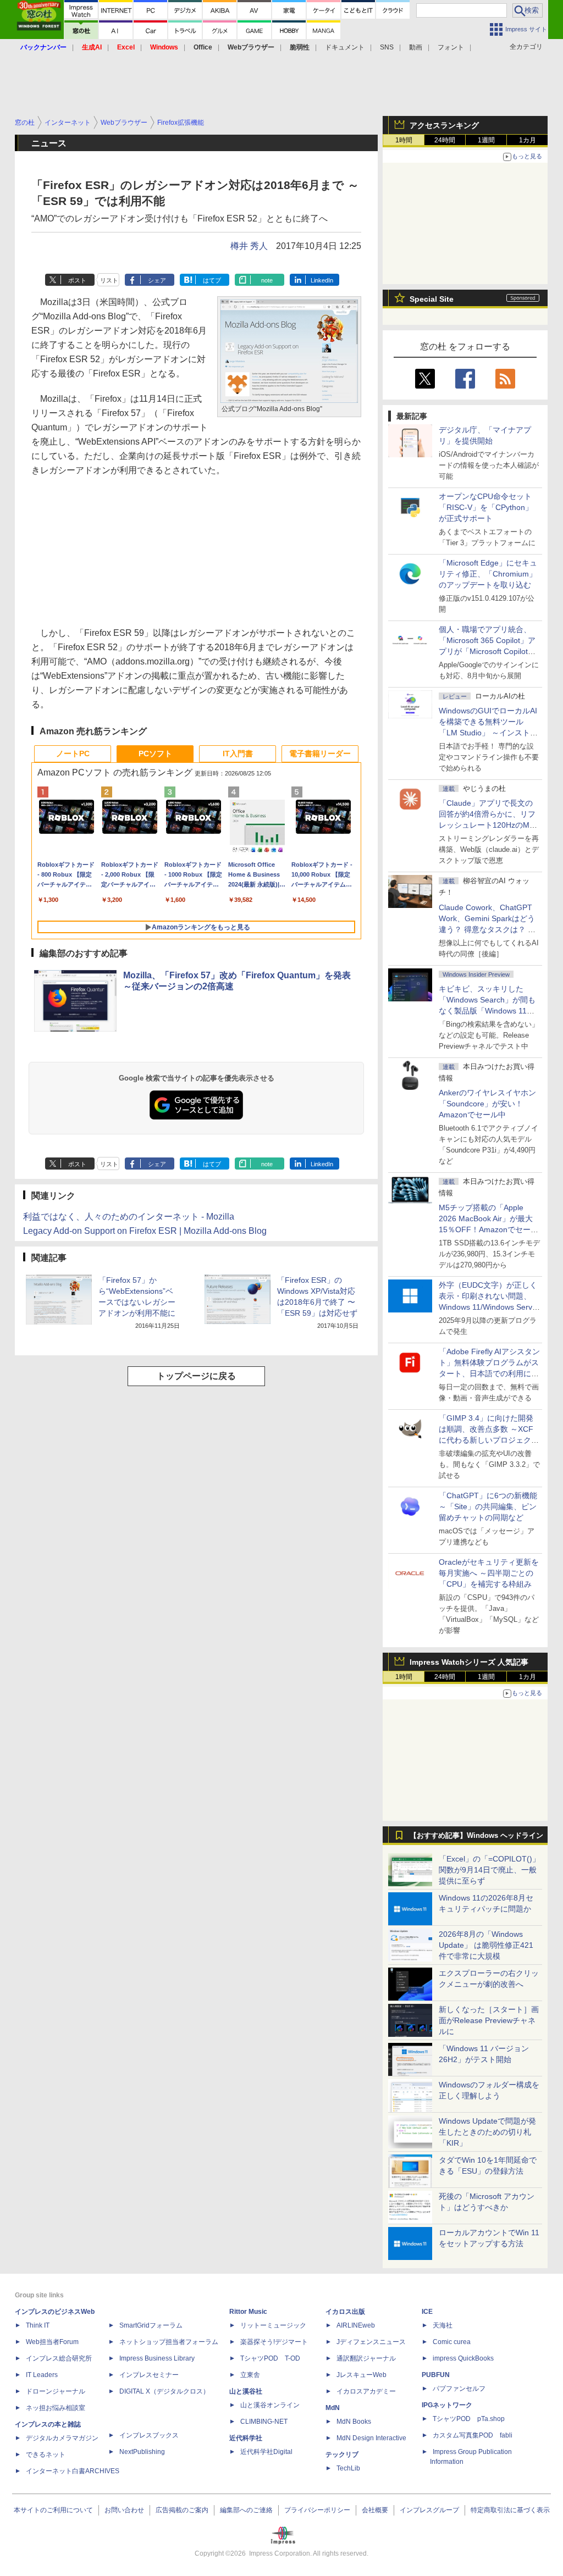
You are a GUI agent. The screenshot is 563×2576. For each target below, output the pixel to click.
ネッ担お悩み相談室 (56, 2408)
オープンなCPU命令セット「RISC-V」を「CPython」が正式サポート (486, 507)
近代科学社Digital (266, 2452)
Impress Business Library (157, 2358)
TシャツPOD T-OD (270, 2358)
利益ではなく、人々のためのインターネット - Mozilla (129, 1217)
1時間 (404, 140)
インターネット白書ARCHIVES (73, 2471)
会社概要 (375, 2510)
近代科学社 (246, 2438)
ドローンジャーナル (56, 2391)
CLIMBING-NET (264, 2422)
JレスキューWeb (361, 2375)
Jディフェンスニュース (371, 2342)
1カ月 (528, 140)
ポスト (77, 280)
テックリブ (342, 2455)
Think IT (38, 2325)
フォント (451, 47)
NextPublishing (142, 2452)
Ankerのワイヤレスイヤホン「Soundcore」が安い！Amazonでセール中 (487, 1104)
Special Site (432, 299)
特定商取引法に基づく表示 (510, 2510)
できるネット (46, 2455)
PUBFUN (436, 2375)
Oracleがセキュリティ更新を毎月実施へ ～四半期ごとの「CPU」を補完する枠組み (489, 1573)
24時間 (445, 140)
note (267, 280)
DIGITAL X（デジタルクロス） (164, 2391)
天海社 (443, 2325)
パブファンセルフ (459, 2389)
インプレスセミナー (149, 2375)
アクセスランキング (444, 125)
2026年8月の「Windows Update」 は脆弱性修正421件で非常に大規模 (486, 1945)
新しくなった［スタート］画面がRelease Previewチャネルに (489, 2020)
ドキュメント (345, 47)
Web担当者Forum (52, 2342)
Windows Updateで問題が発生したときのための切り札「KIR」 (487, 2132)
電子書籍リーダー (320, 754)
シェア (157, 280)
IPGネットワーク (447, 2405)
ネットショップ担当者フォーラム (169, 2342)
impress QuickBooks (463, 2358)
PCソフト (155, 754)
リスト (109, 280)
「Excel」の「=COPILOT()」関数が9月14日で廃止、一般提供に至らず (489, 1870)
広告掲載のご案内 (182, 2510)
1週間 (486, 140)
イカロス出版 (345, 2312)
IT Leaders (42, 2375)
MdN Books (354, 2422)
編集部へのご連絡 (246, 2510)
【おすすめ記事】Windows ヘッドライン (476, 1836)
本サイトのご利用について (53, 2510)
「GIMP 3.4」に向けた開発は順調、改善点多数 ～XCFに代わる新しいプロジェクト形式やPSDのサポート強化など (489, 1440)
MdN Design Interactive (371, 2438)
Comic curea (452, 2342)
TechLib (348, 2468)
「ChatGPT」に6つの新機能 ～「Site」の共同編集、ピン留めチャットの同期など (488, 1506)
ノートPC (73, 754)
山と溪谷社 (246, 2391)
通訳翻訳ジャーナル (366, 2358)
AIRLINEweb (356, 2325)
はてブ (212, 280)
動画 (416, 47)
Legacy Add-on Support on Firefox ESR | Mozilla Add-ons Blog (145, 1231)
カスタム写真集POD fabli (473, 2435)
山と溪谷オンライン (270, 2405)
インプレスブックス (149, 2435)
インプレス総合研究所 (59, 2358)
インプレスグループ (429, 2510)
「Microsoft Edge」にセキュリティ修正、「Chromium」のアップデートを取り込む (488, 574)
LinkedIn (322, 280)
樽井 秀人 (249, 246)
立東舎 (250, 2375)
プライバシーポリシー (317, 2510)
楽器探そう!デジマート (274, 2342)
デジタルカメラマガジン (62, 2438)
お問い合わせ (124, 2510)
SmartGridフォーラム (151, 2325)
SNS (387, 47)
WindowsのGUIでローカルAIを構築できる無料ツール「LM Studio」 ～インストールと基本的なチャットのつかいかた (489, 733)
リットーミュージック (273, 2325)
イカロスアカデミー (366, 2391)
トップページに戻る (196, 1376)
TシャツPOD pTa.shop (469, 2419)
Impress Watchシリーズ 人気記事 (469, 1662)
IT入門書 (238, 754)
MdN (333, 2408)
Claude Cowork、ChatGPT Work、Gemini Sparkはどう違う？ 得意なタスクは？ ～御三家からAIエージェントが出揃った (489, 929)
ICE (427, 2312)
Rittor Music (248, 2312)
